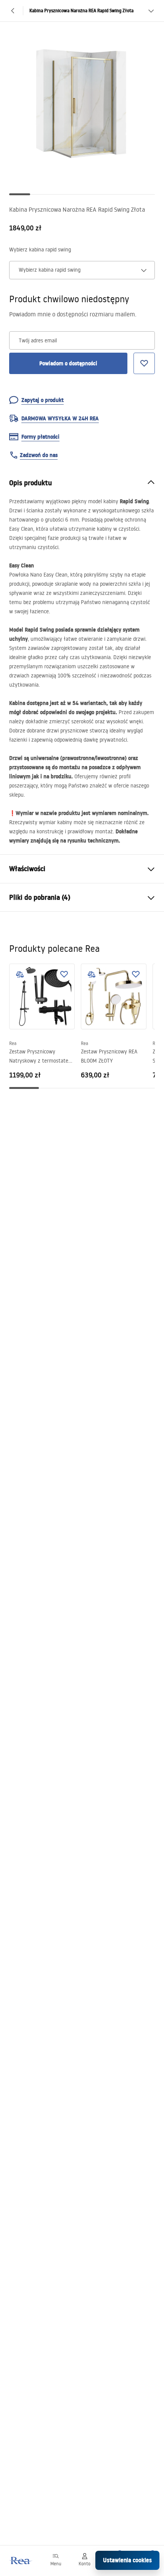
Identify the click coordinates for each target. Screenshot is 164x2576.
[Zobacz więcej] (151, 11)
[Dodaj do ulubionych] (64, 974)
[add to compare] (20, 974)
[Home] (20, 2561)
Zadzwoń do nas (39, 455)
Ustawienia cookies (127, 2560)
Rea (13, 1043)
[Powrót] (13, 11)
